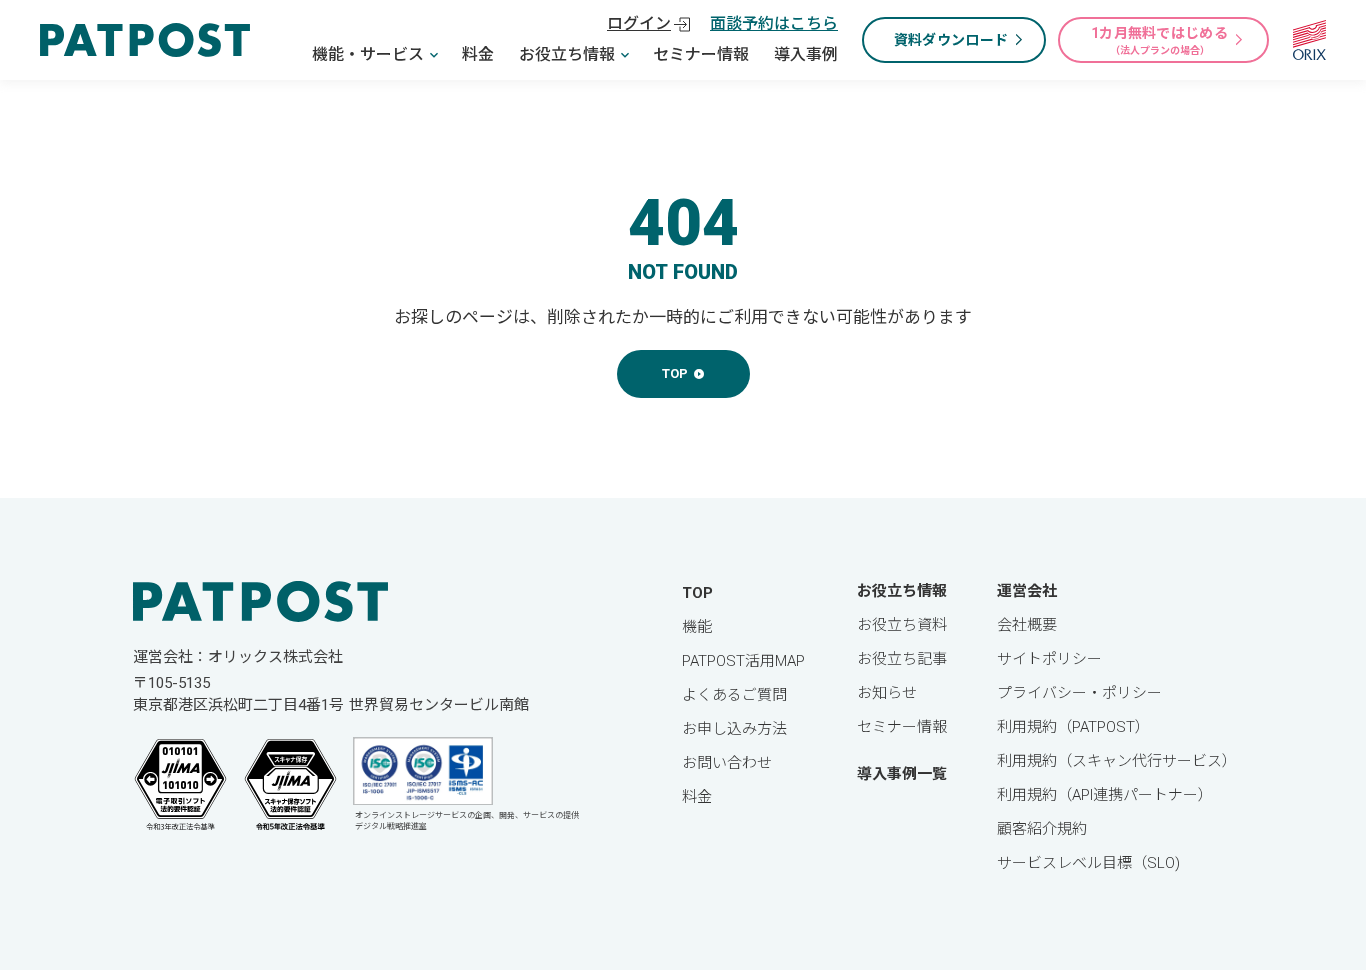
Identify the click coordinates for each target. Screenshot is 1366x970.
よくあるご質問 (734, 695)
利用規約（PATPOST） (1073, 727)
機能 (697, 627)
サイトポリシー (1049, 659)
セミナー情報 (701, 54)
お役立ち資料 (902, 625)
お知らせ (887, 693)
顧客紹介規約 (1042, 829)
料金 (478, 54)
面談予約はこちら (774, 23)
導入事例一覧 (902, 774)
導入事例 (806, 54)
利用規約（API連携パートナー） (1105, 795)
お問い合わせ (727, 763)
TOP (697, 593)
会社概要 (1027, 625)
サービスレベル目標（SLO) (1088, 863)
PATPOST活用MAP (743, 661)
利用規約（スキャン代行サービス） (1117, 761)
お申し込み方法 (734, 729)
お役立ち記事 (902, 659)
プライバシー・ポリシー (1079, 693)
